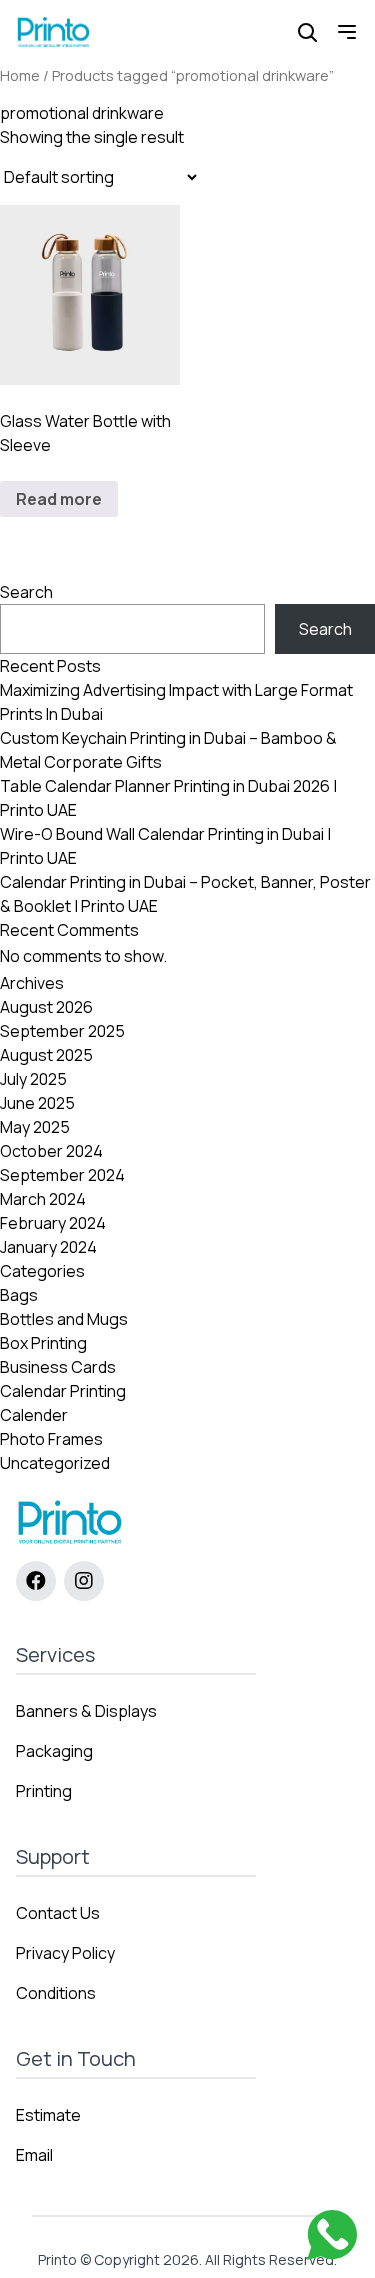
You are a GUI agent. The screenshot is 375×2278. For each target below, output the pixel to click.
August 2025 (46, 1055)
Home (20, 75)
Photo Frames (51, 1439)
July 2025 (33, 1079)
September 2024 (62, 1175)
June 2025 (37, 1103)
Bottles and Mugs (64, 1319)
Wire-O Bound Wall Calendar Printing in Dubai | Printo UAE (165, 846)
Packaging (54, 1751)
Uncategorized (55, 1463)
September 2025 (62, 1031)
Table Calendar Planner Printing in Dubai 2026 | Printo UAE (168, 798)
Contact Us (58, 1913)
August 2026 (46, 1007)
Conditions (56, 1993)
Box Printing (43, 1343)
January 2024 (48, 1247)
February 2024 (53, 1223)
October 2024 (51, 1151)
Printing (44, 1791)
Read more (59, 499)
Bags (19, 1295)
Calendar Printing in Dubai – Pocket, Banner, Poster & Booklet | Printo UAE (185, 894)
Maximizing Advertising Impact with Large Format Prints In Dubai (176, 702)
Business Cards (58, 1367)
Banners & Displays (86, 1711)
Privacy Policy (65, 1953)
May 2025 (35, 1127)
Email (34, 2155)
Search (26, 592)
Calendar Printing (63, 1391)
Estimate (48, 2115)
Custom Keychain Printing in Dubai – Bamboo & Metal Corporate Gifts (168, 750)
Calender (34, 1415)
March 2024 (43, 1199)
